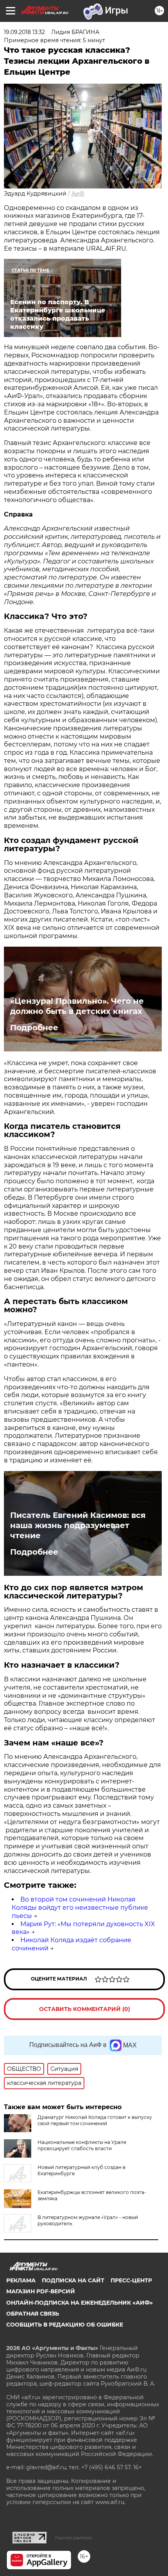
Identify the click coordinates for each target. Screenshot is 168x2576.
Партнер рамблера (74, 2538)
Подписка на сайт (73, 2280)
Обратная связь (33, 2314)
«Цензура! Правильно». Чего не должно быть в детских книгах (77, 1006)
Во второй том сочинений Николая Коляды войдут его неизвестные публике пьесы (80, 1908)
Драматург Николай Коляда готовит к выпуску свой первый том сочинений (95, 2120)
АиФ (78, 194)
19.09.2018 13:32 (24, 32)
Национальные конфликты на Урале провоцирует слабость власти (82, 2145)
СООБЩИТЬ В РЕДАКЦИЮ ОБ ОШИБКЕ (65, 2325)
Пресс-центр (131, 2280)
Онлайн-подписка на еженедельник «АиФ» (80, 2303)
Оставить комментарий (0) (85, 2009)
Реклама (21, 2280)
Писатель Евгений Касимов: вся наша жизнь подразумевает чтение (78, 1525)
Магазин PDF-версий (41, 2291)
